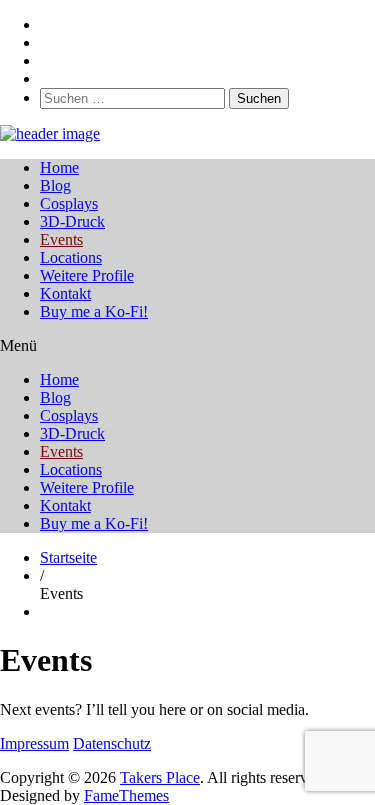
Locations (71, 257)
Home (59, 167)
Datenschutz (112, 743)
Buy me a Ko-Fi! (94, 311)
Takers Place (160, 777)
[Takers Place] (50, 133)
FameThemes (126, 795)
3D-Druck (72, 221)
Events (61, 239)
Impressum (34, 743)
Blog (55, 185)
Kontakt (65, 293)
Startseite (68, 557)
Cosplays (69, 203)
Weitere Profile (87, 275)
